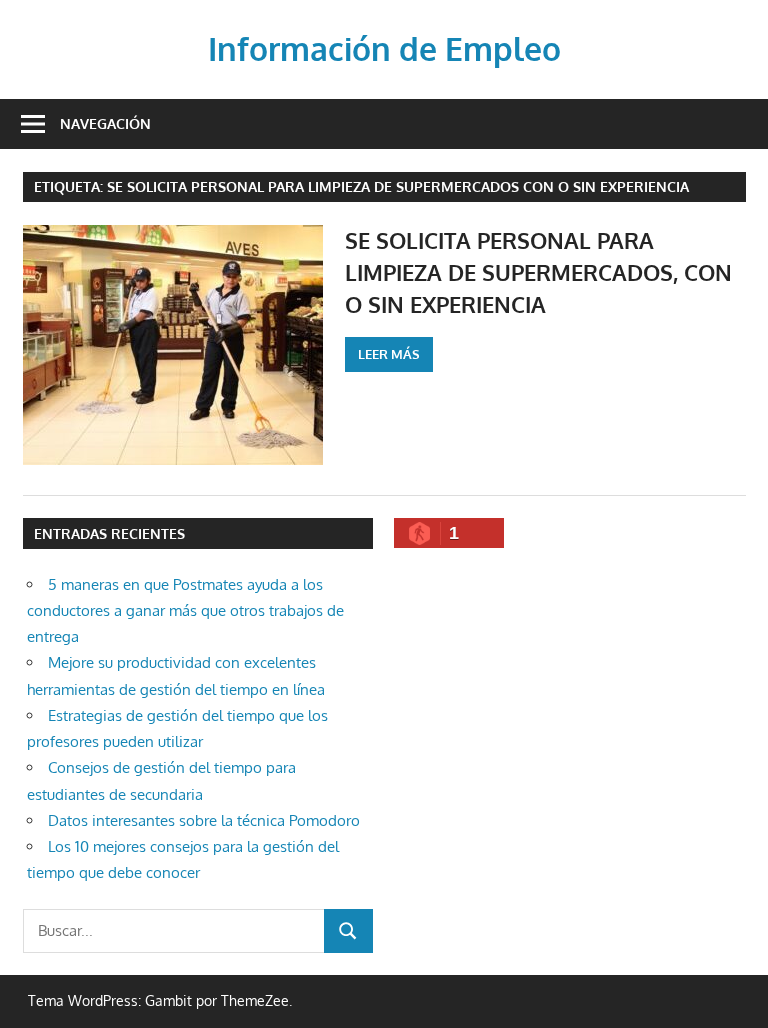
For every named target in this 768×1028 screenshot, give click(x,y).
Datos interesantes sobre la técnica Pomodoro (204, 820)
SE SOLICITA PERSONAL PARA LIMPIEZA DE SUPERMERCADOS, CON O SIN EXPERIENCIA (538, 272)
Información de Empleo (384, 48)
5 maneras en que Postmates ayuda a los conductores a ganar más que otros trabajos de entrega (185, 611)
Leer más (389, 354)
